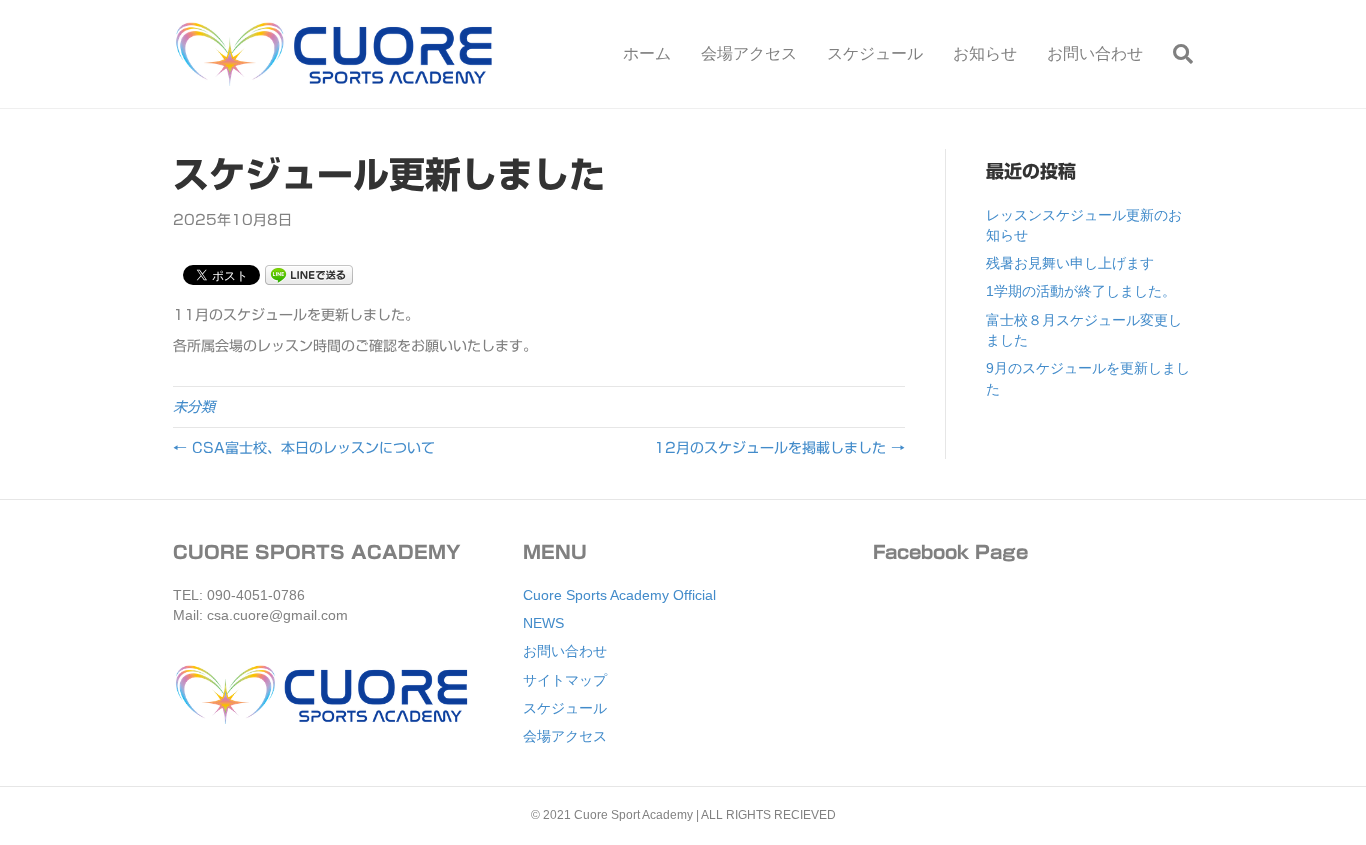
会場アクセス (749, 53)
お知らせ (985, 53)
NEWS (543, 623)
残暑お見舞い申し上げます (1070, 263)
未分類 (194, 407)
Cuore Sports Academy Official (619, 595)
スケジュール (875, 53)
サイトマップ (565, 680)
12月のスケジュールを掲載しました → (779, 448)
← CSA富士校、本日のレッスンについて (304, 448)
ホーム (647, 53)
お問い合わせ (1095, 53)
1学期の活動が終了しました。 (1081, 291)
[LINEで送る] (309, 274)
